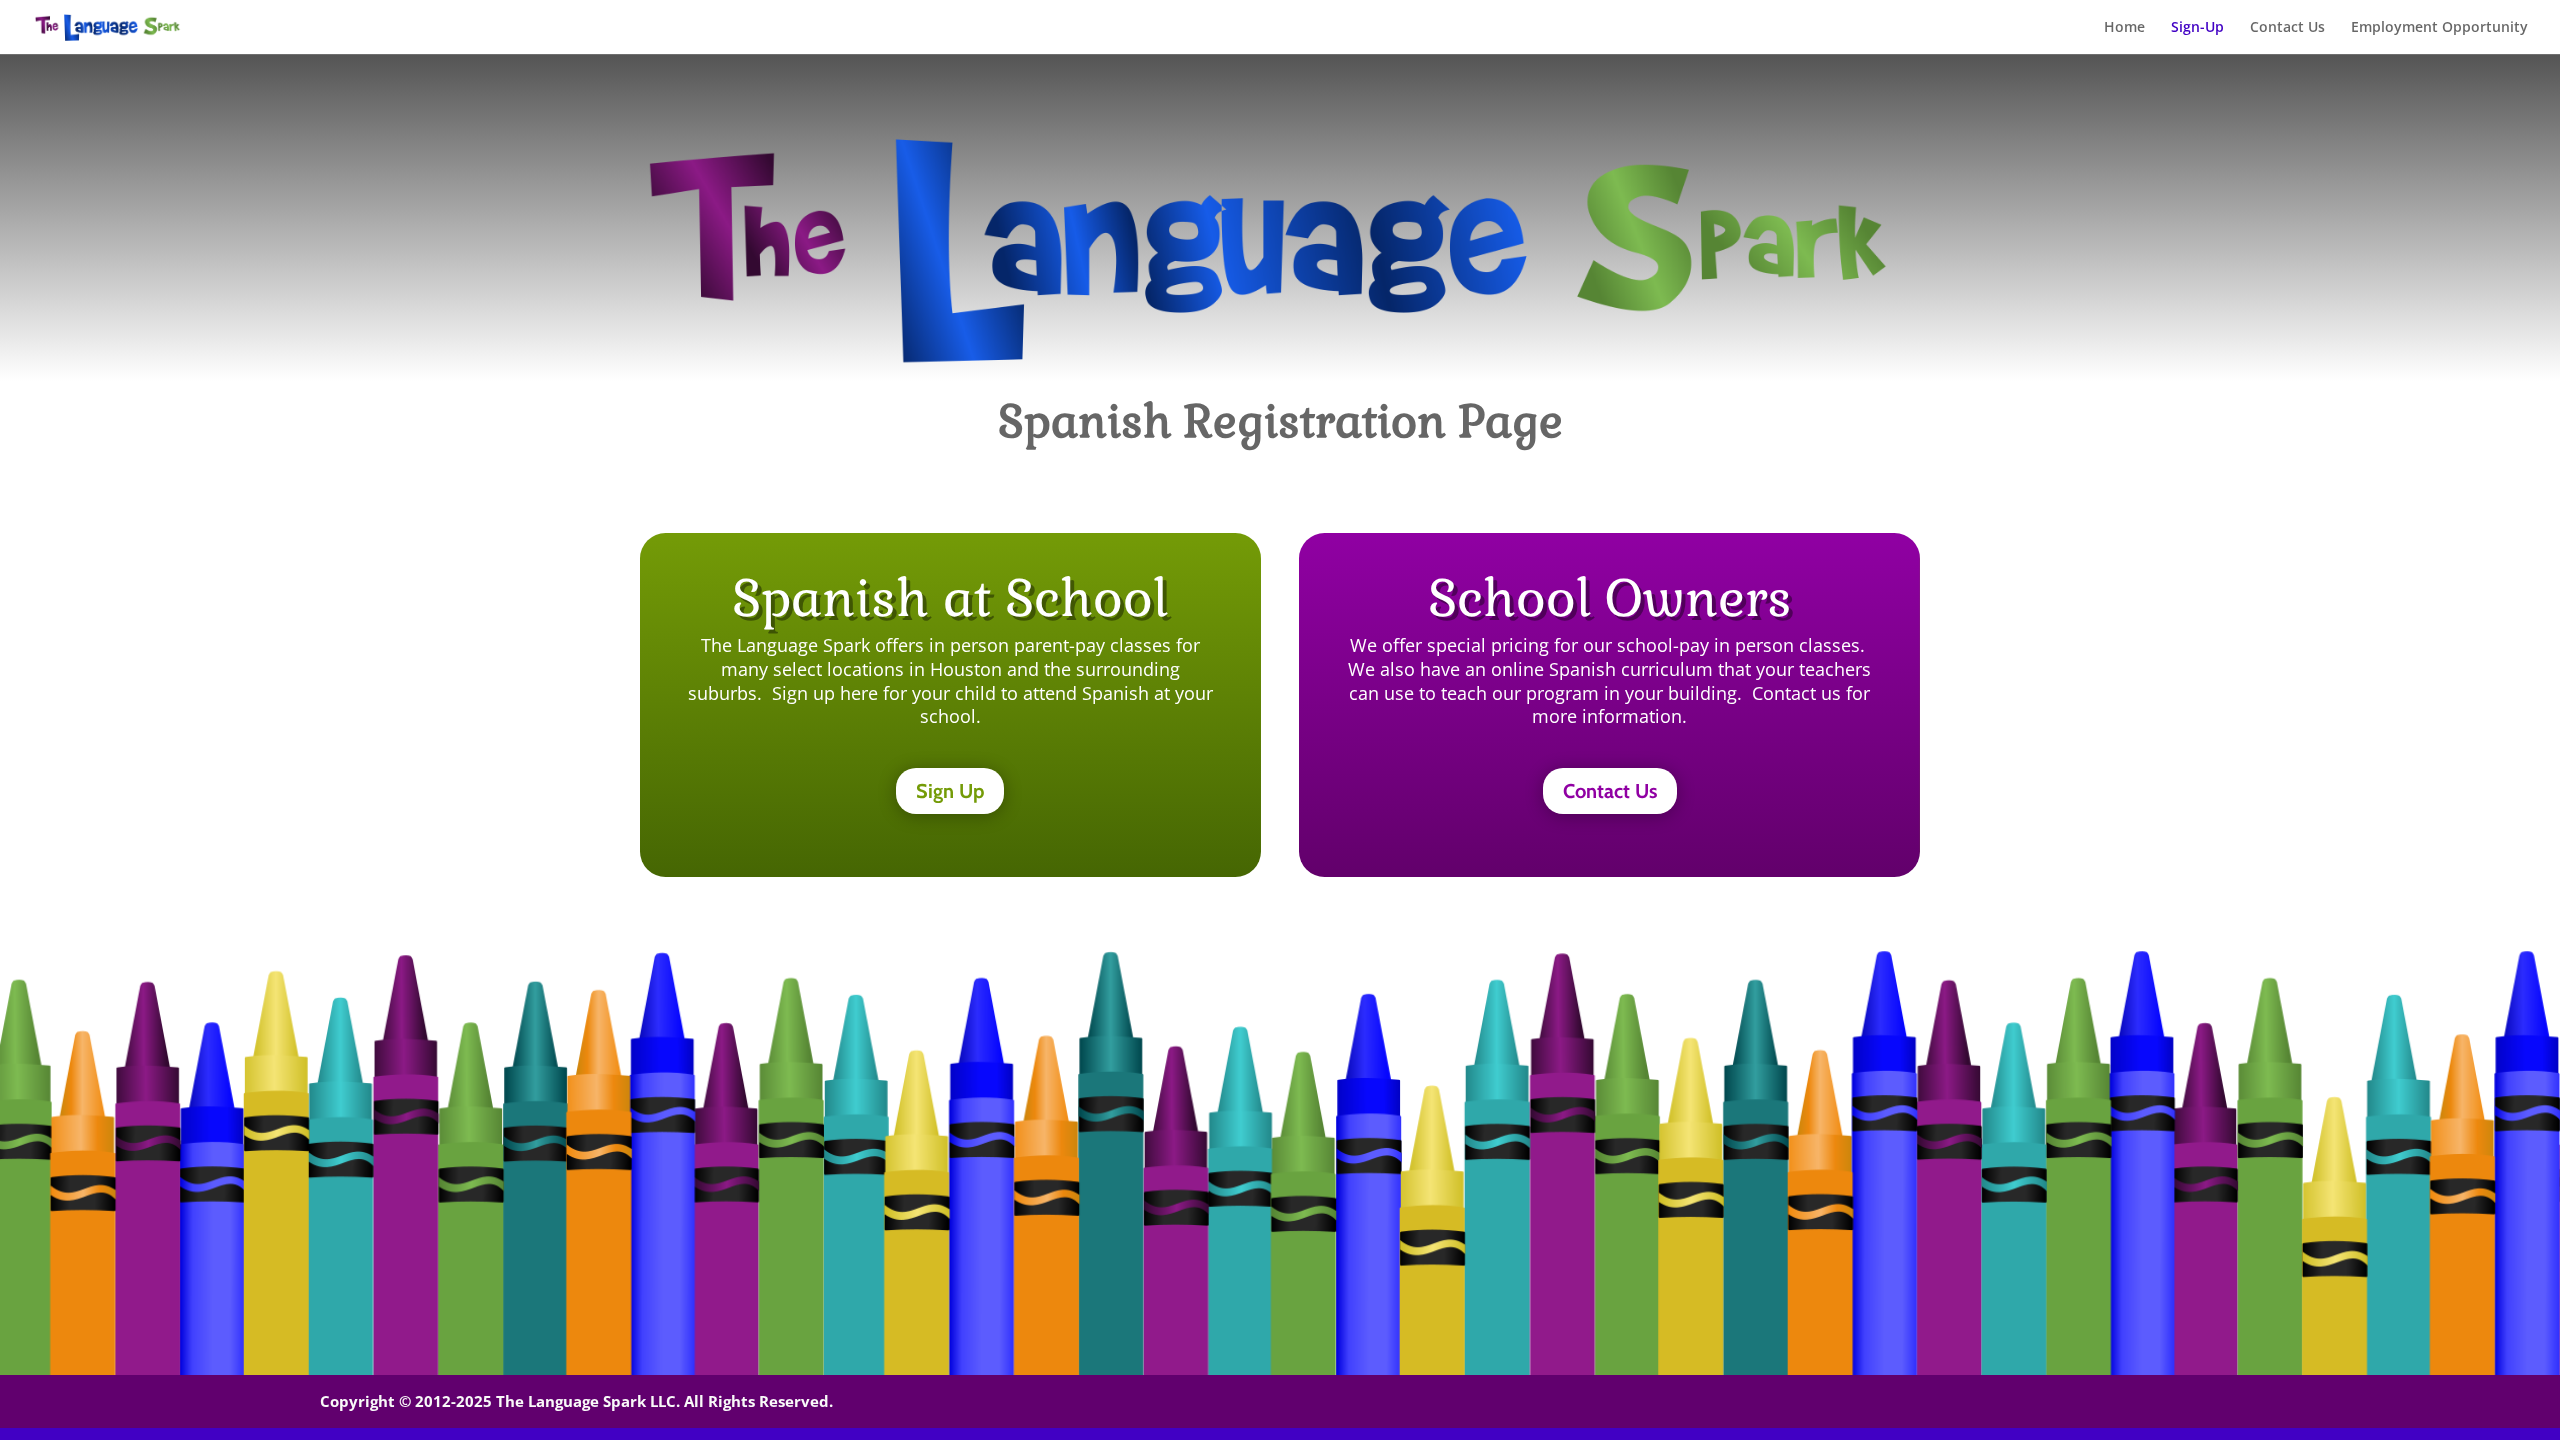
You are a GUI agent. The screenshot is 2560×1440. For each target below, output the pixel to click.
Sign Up (950, 791)
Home (2124, 28)
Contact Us (2287, 28)
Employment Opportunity (2439, 28)
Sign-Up (2197, 28)
